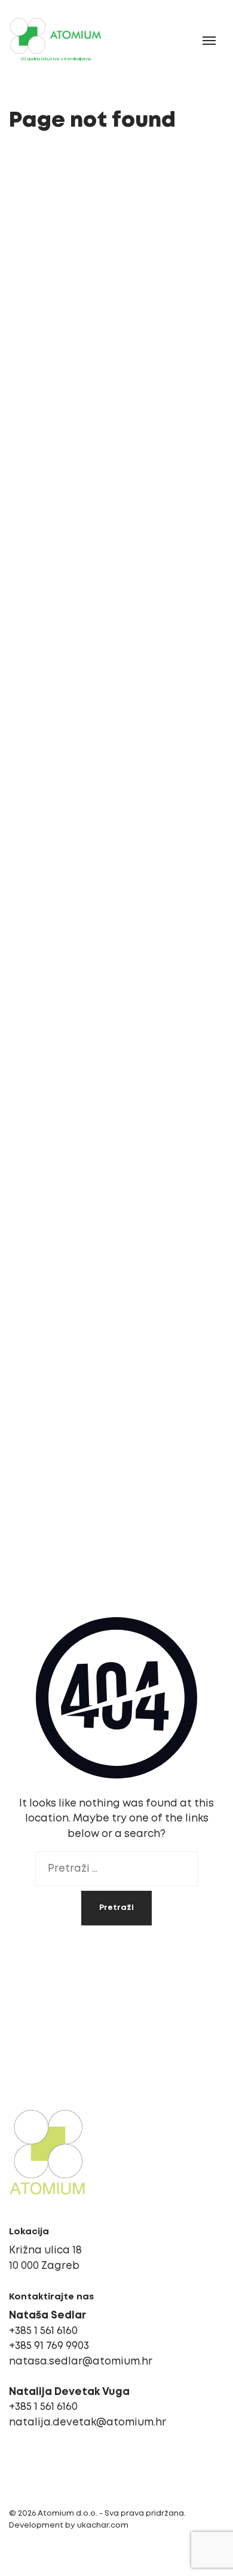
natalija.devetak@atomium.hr (88, 2423)
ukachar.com (103, 2526)
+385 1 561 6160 (43, 2331)
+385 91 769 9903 (49, 2346)
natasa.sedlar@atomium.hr (81, 2362)
